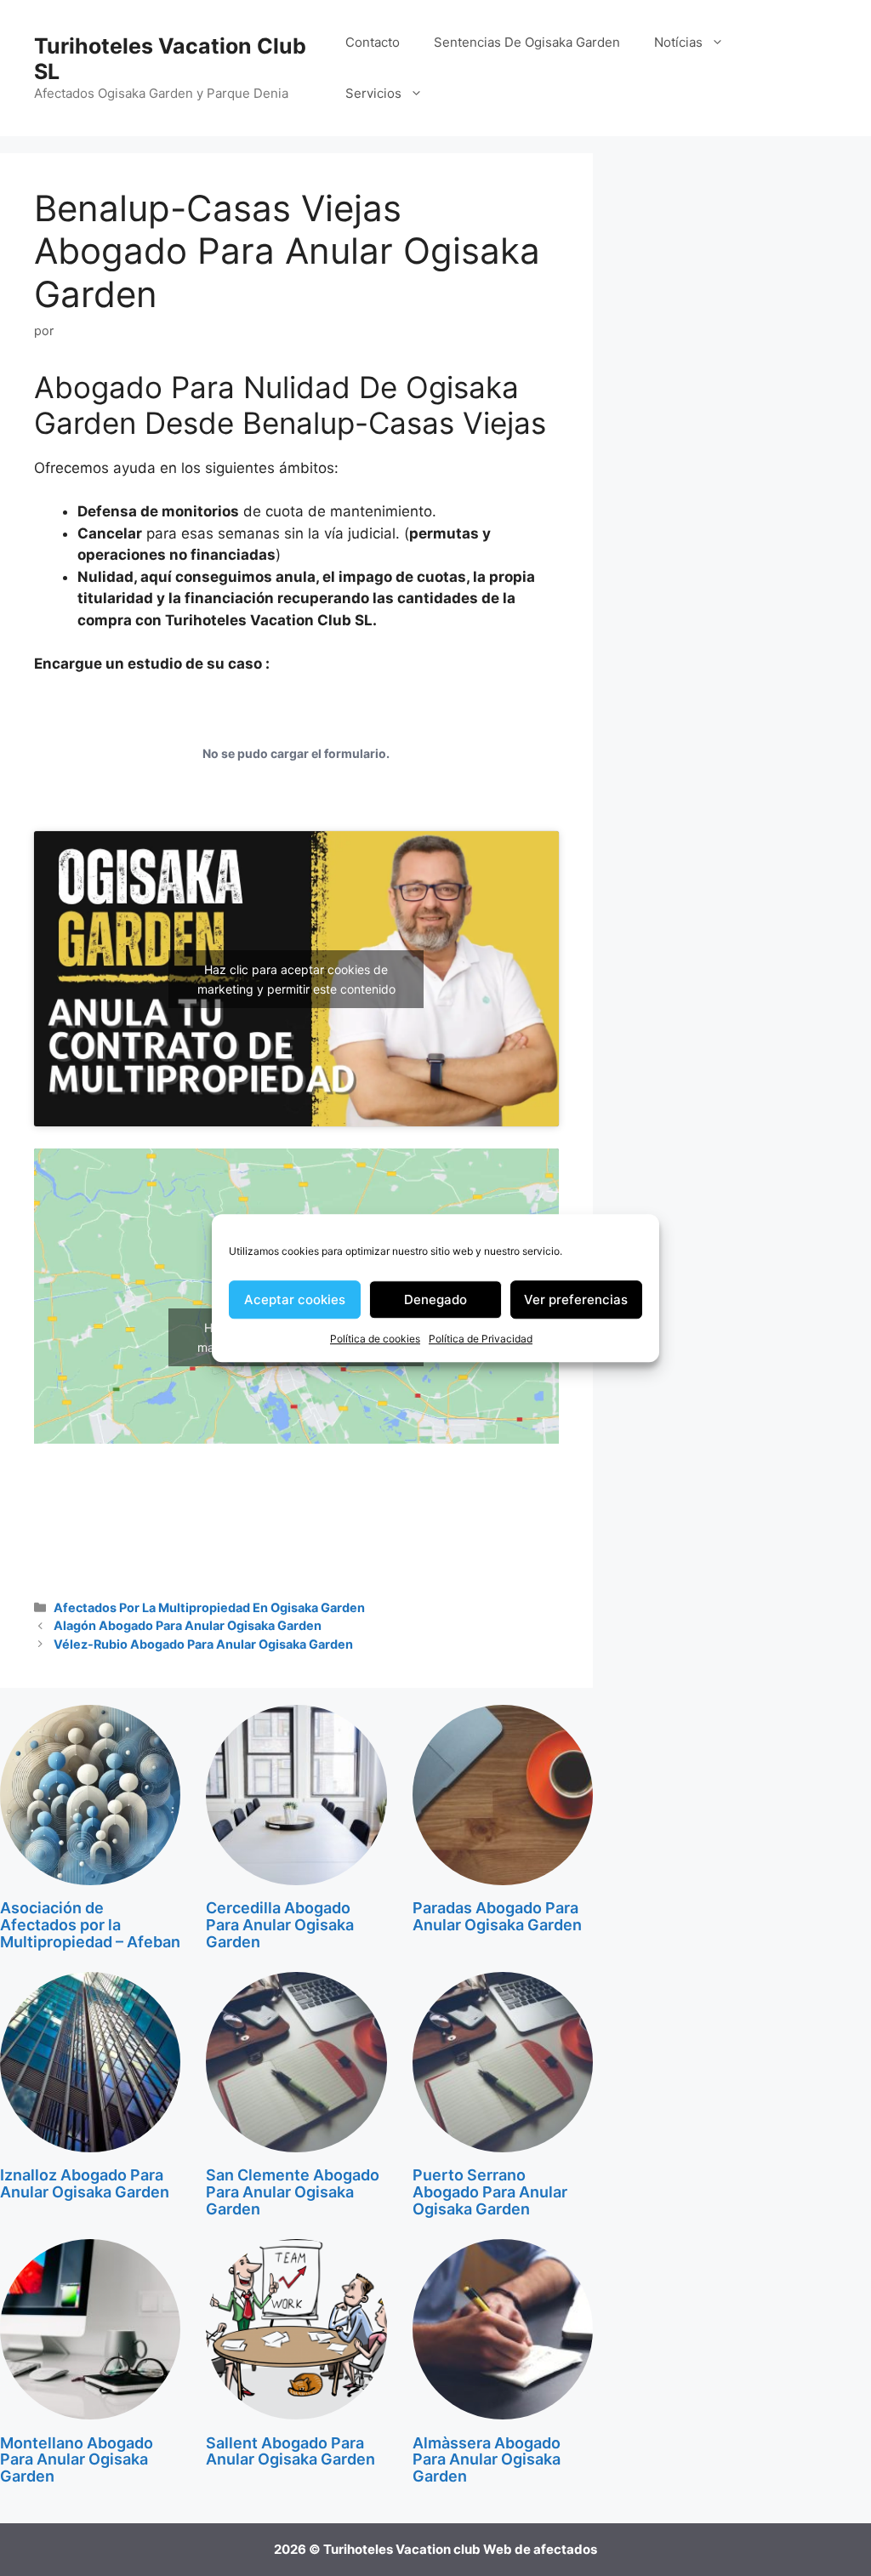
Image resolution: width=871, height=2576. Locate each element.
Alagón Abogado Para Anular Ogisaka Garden (188, 1625)
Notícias (678, 42)
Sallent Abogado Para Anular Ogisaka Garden (290, 2451)
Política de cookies (375, 1339)
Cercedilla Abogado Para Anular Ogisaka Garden (280, 1925)
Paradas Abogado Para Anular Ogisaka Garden (497, 1916)
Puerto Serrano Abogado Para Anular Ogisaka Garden (490, 2192)
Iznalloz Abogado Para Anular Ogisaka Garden (85, 2183)
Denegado (435, 1299)
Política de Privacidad (481, 1339)
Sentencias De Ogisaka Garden (527, 42)
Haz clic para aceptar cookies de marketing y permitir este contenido (296, 979)
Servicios (373, 93)
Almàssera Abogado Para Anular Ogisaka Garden (487, 2460)
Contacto (373, 42)
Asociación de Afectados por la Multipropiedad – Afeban (90, 1925)
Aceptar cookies (295, 1299)
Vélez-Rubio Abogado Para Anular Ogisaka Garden (203, 1644)
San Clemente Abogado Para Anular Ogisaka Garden (293, 2192)
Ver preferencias (576, 1299)
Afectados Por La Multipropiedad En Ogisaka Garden (209, 1607)
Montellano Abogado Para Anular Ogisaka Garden (77, 2460)
